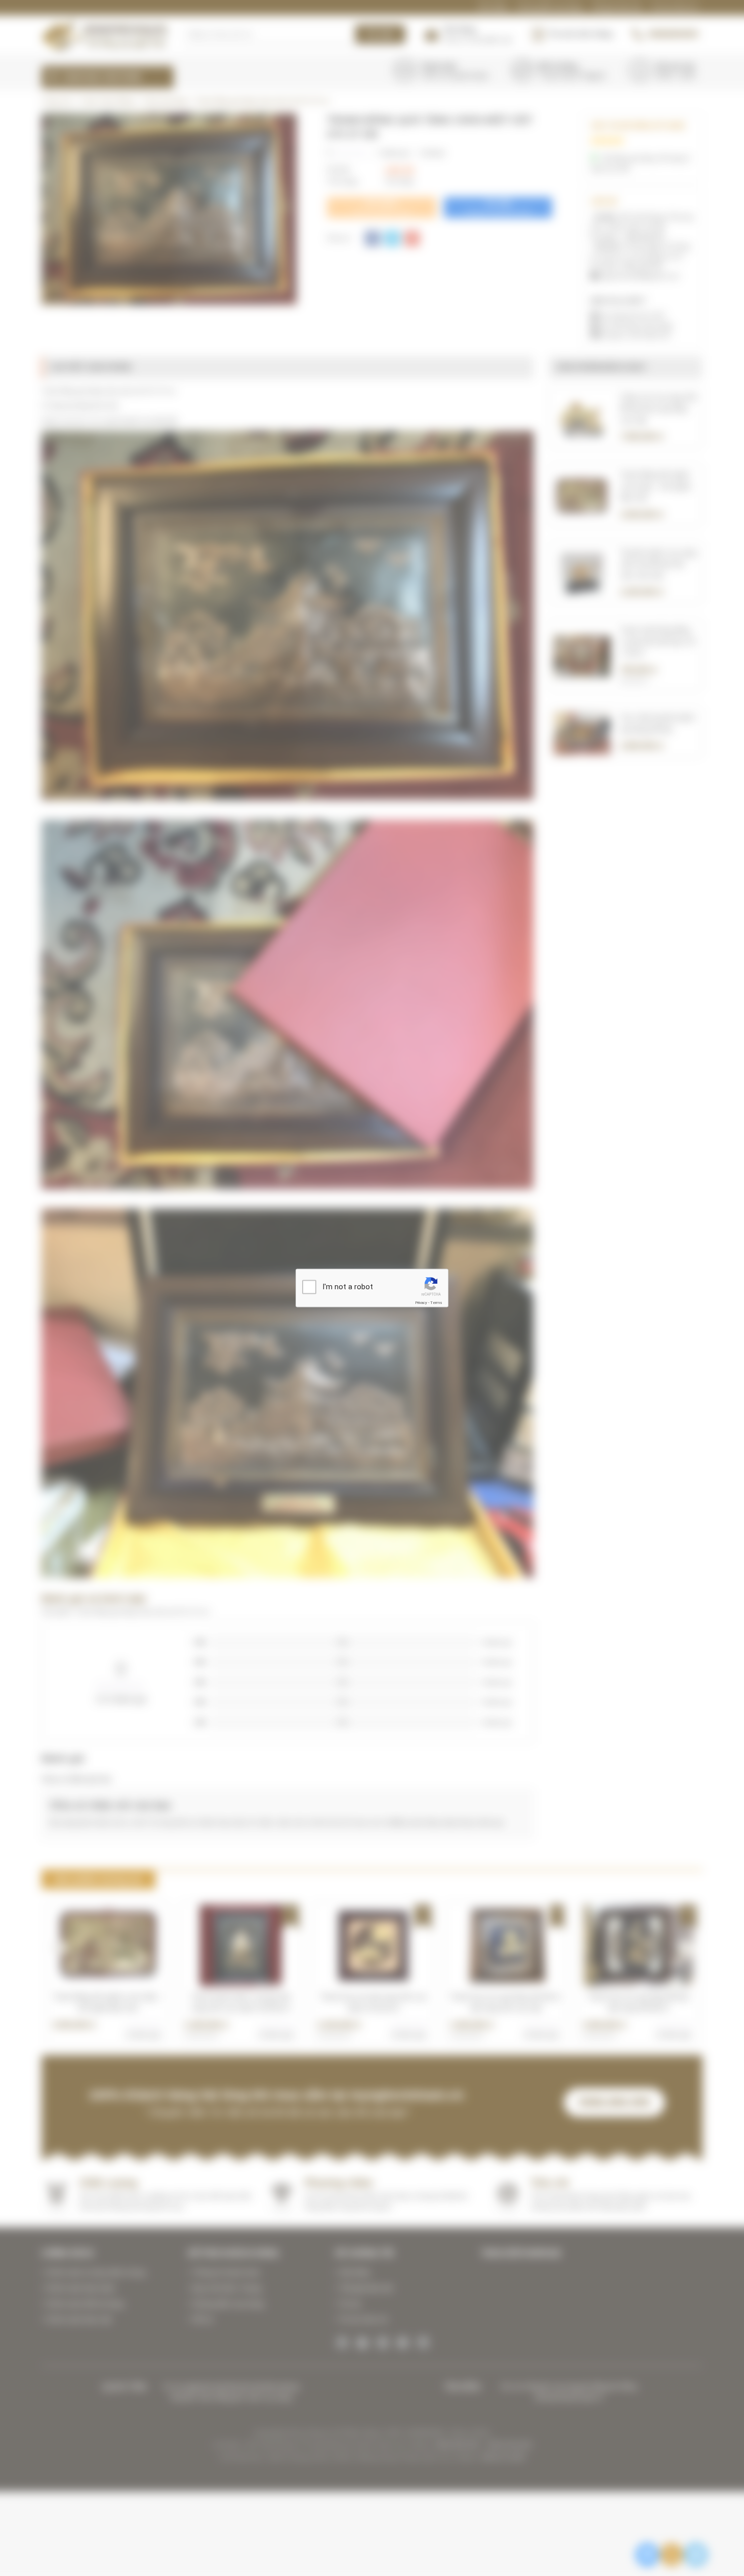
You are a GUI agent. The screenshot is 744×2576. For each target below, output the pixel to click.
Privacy (421, 1302)
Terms (436, 1302)
